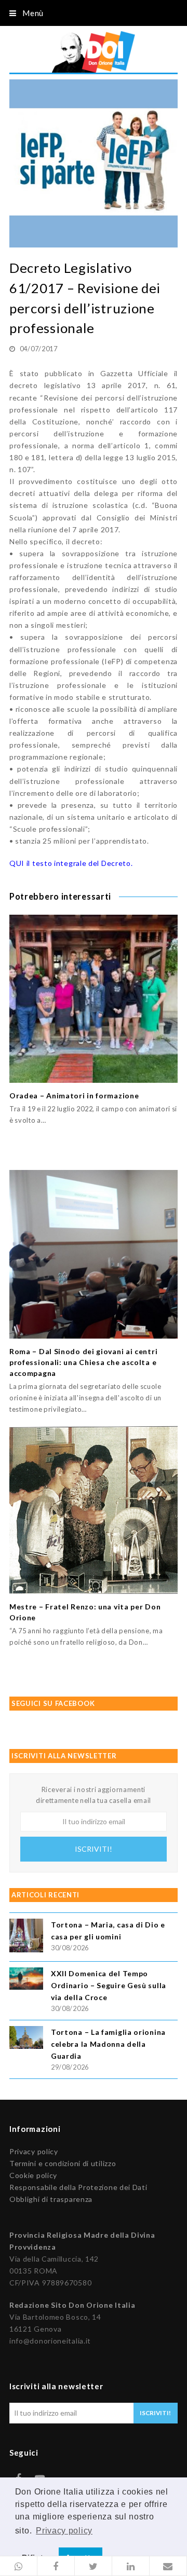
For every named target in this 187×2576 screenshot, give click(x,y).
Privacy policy (34, 2151)
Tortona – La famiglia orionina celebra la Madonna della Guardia (108, 2044)
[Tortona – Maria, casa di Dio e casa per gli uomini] (26, 1937)
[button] (19, 2566)
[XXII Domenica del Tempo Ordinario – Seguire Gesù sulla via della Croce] (26, 1980)
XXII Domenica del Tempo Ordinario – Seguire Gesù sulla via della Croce (109, 1985)
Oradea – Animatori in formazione (74, 1096)
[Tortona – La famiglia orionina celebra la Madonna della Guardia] (26, 2039)
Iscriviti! (94, 1849)
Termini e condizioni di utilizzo (63, 2163)
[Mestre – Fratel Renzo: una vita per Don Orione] (94, 1510)
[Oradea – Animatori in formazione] (94, 999)
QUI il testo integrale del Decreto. (71, 863)
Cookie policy (33, 2175)
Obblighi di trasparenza (51, 2199)
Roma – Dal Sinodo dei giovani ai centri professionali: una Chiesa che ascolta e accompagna (83, 1362)
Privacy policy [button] (64, 2531)
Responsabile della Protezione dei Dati (78, 2187)
